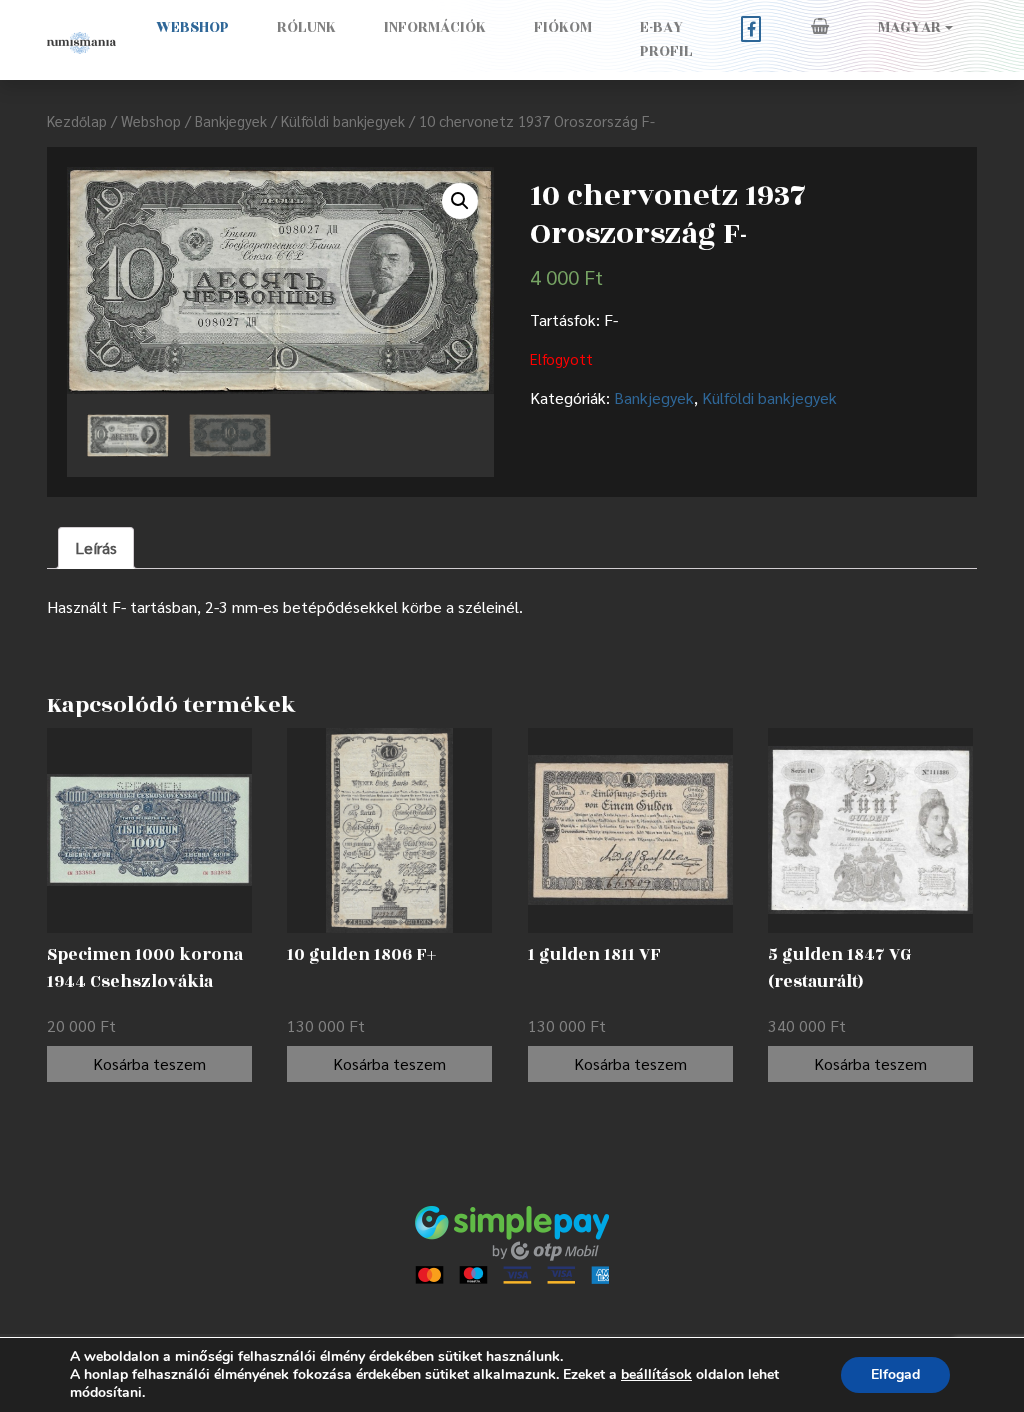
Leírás (96, 547)
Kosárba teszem (149, 1063)
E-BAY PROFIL (666, 39)
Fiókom (563, 27)
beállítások (656, 1375)
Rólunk (306, 27)
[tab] (96, 548)
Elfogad (895, 1374)
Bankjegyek (231, 120)
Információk (435, 27)
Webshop (192, 27)
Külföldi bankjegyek (343, 120)
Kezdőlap (77, 120)
